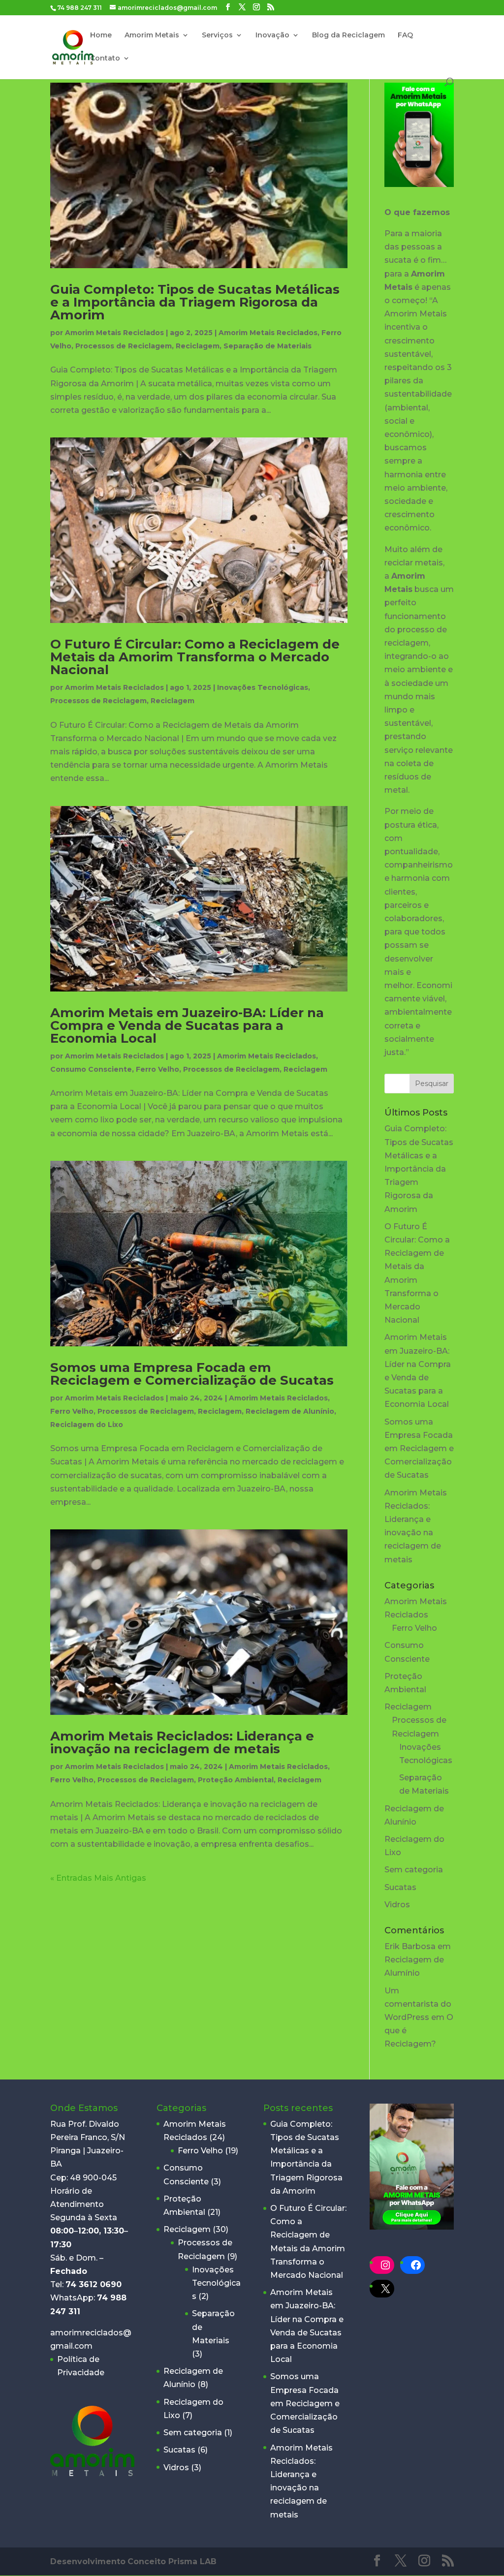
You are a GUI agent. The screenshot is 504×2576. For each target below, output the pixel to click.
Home (101, 35)
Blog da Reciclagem (348, 35)
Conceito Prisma (172, 2561)
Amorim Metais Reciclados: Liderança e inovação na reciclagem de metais (182, 1742)
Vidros (397, 1905)
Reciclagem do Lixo (87, 1425)
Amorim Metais (152, 35)
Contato (105, 59)
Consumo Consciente (91, 1069)
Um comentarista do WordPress (418, 2004)
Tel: (86, 2284)
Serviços (217, 35)
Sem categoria (414, 1870)
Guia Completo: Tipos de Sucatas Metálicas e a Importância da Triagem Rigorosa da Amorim (195, 302)
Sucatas (400, 1887)
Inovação (272, 35)
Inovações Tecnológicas (263, 687)
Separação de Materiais (268, 346)
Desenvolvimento (88, 2561)
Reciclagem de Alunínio (290, 1411)
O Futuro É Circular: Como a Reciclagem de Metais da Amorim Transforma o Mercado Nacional (195, 657)
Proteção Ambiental (236, 1780)
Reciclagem (198, 346)
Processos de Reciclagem (124, 346)
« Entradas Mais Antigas (98, 1878)
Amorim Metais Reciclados (114, 333)
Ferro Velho (157, 1069)
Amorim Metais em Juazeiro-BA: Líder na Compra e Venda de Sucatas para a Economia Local (187, 1025)
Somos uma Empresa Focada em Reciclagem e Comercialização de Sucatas (192, 1374)
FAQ (405, 35)
